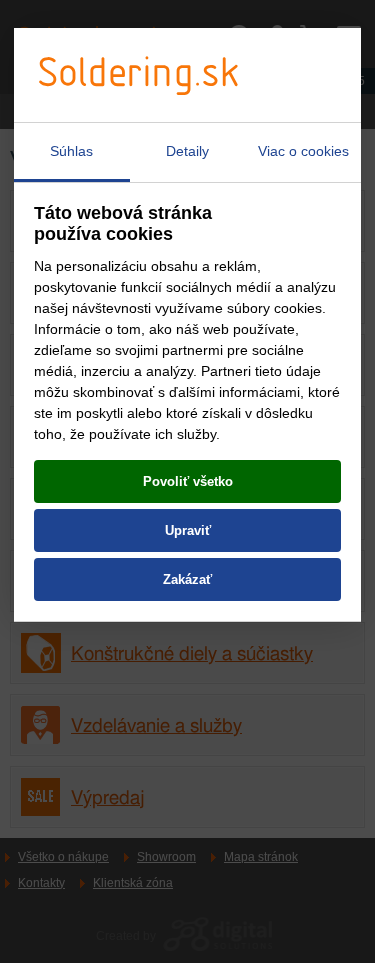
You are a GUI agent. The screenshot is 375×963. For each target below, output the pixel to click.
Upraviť (188, 530)
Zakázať (187, 579)
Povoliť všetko (188, 481)
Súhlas (71, 151)
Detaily (187, 151)
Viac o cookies (303, 151)
